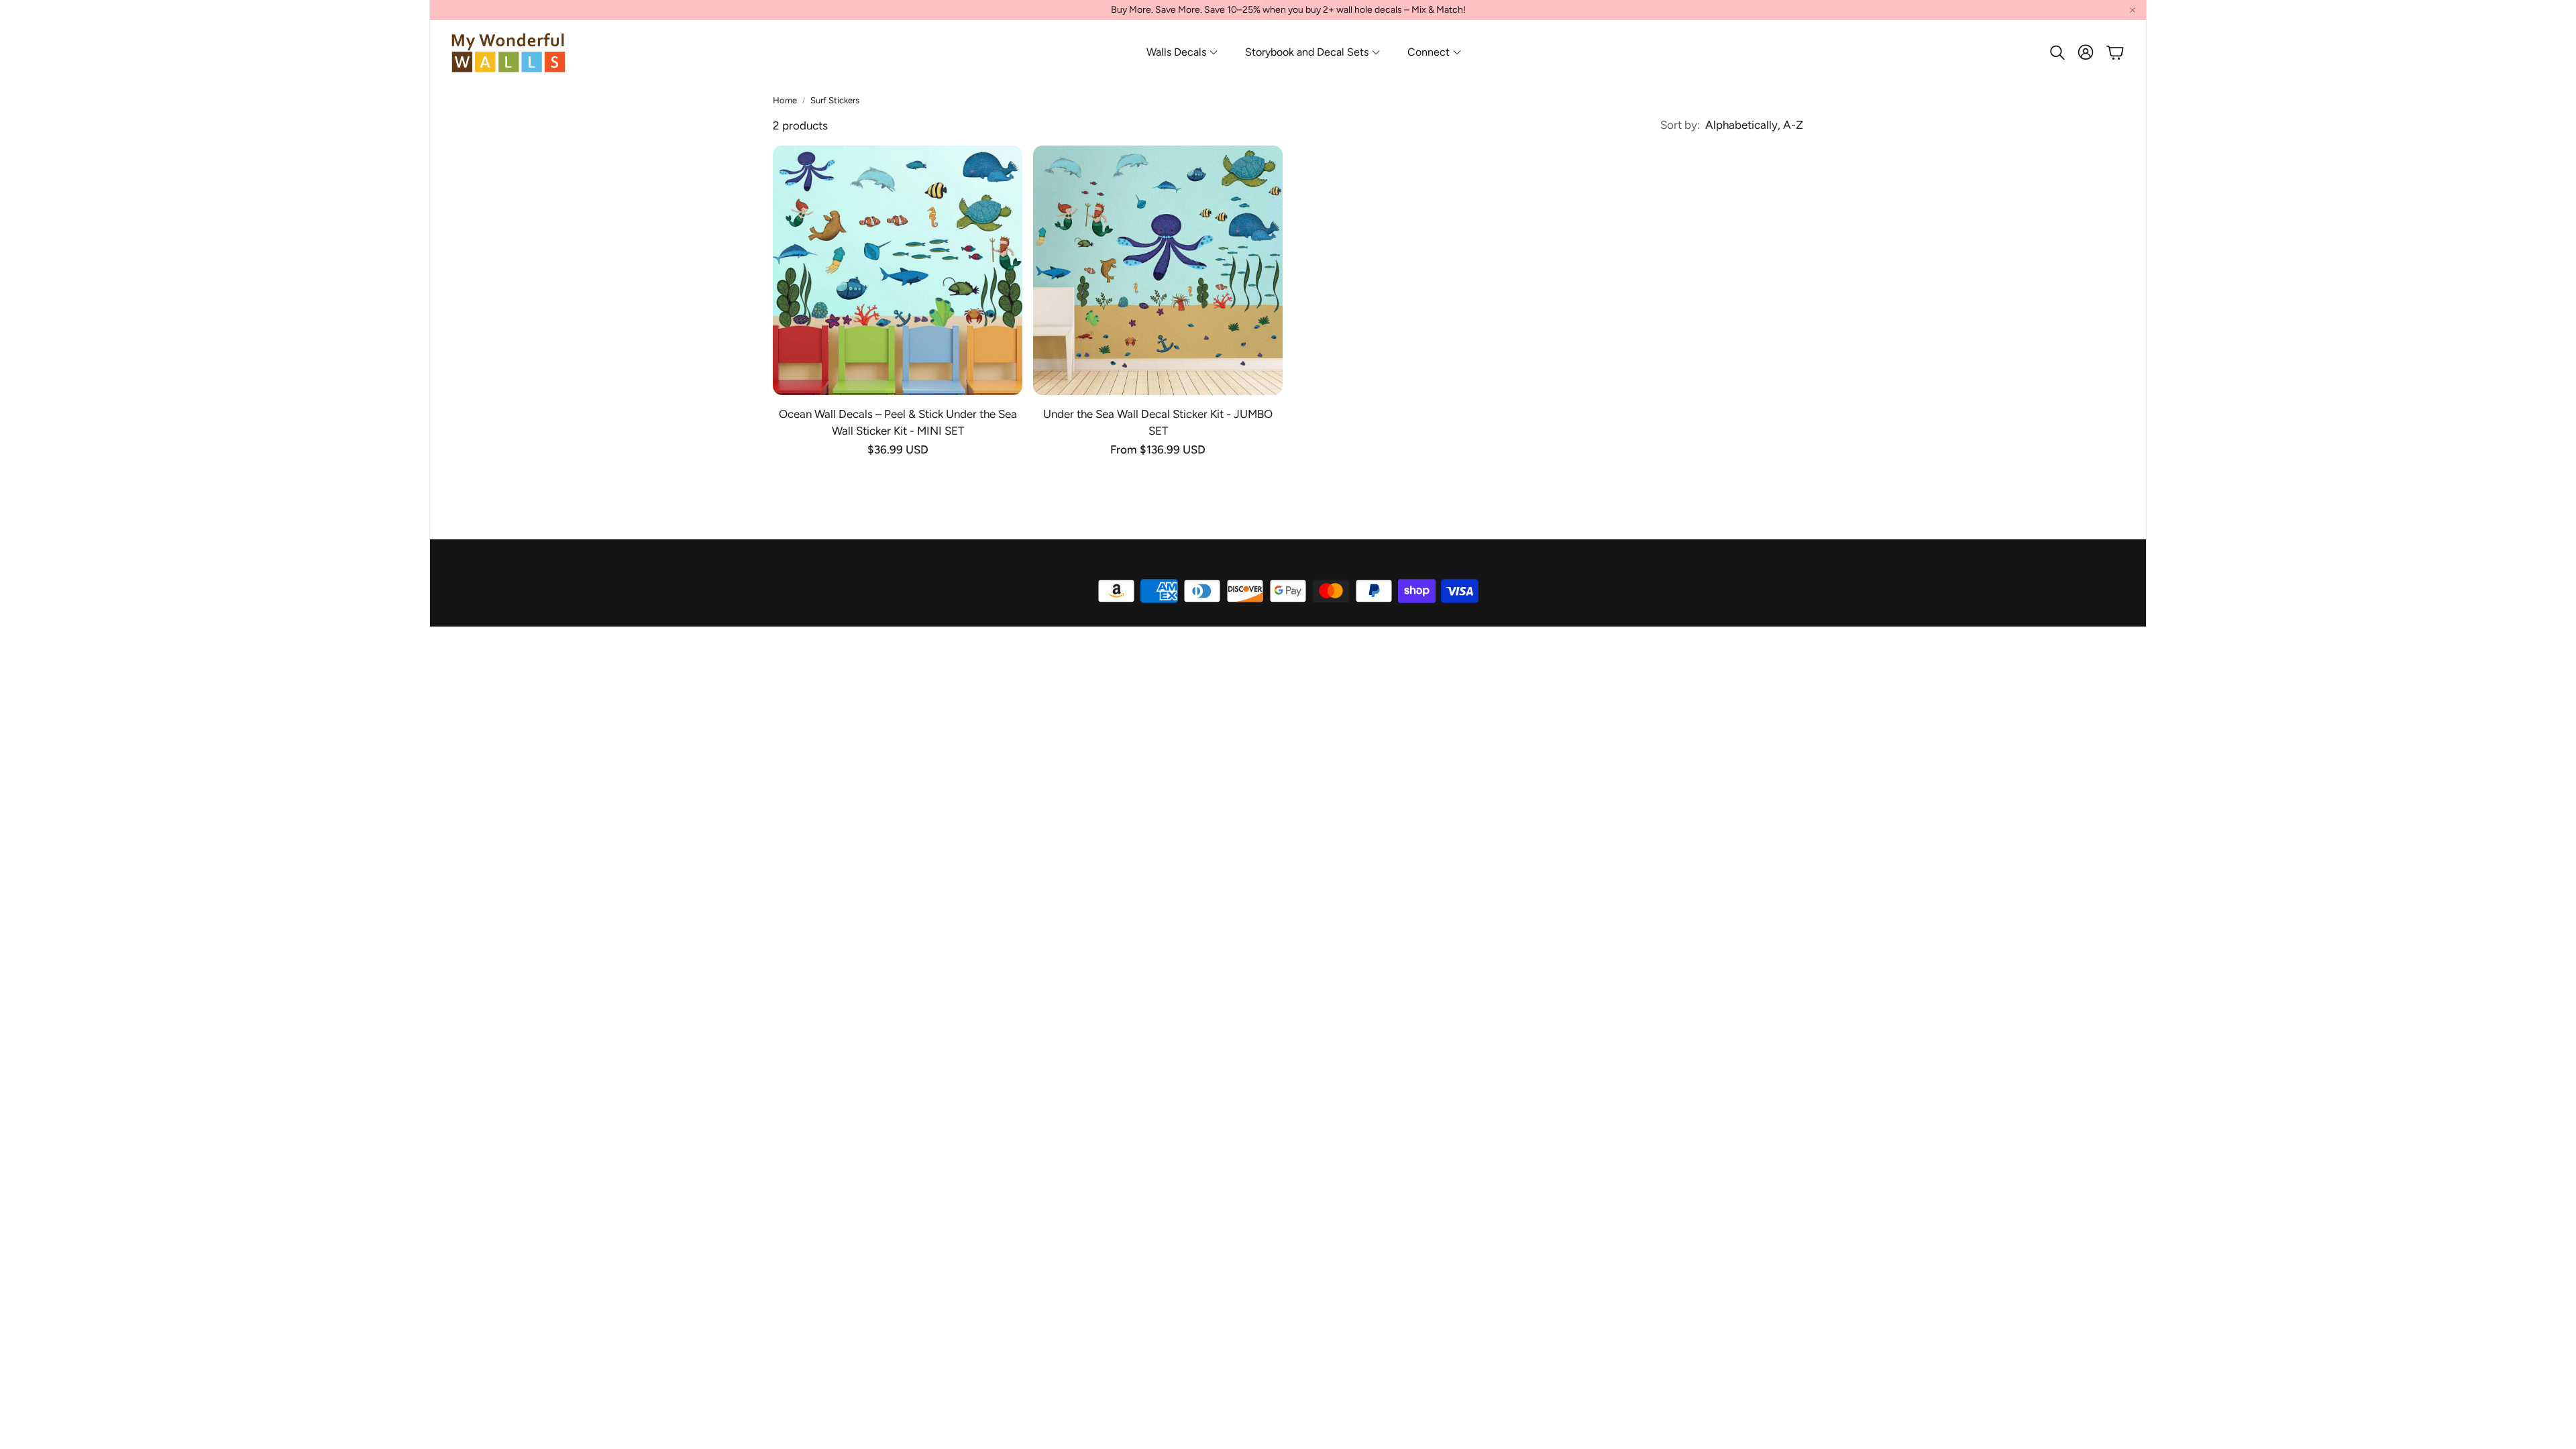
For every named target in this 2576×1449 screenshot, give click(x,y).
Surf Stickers (835, 100)
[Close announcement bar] (2133, 10)
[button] (2056, 52)
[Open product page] (898, 270)
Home (785, 100)
